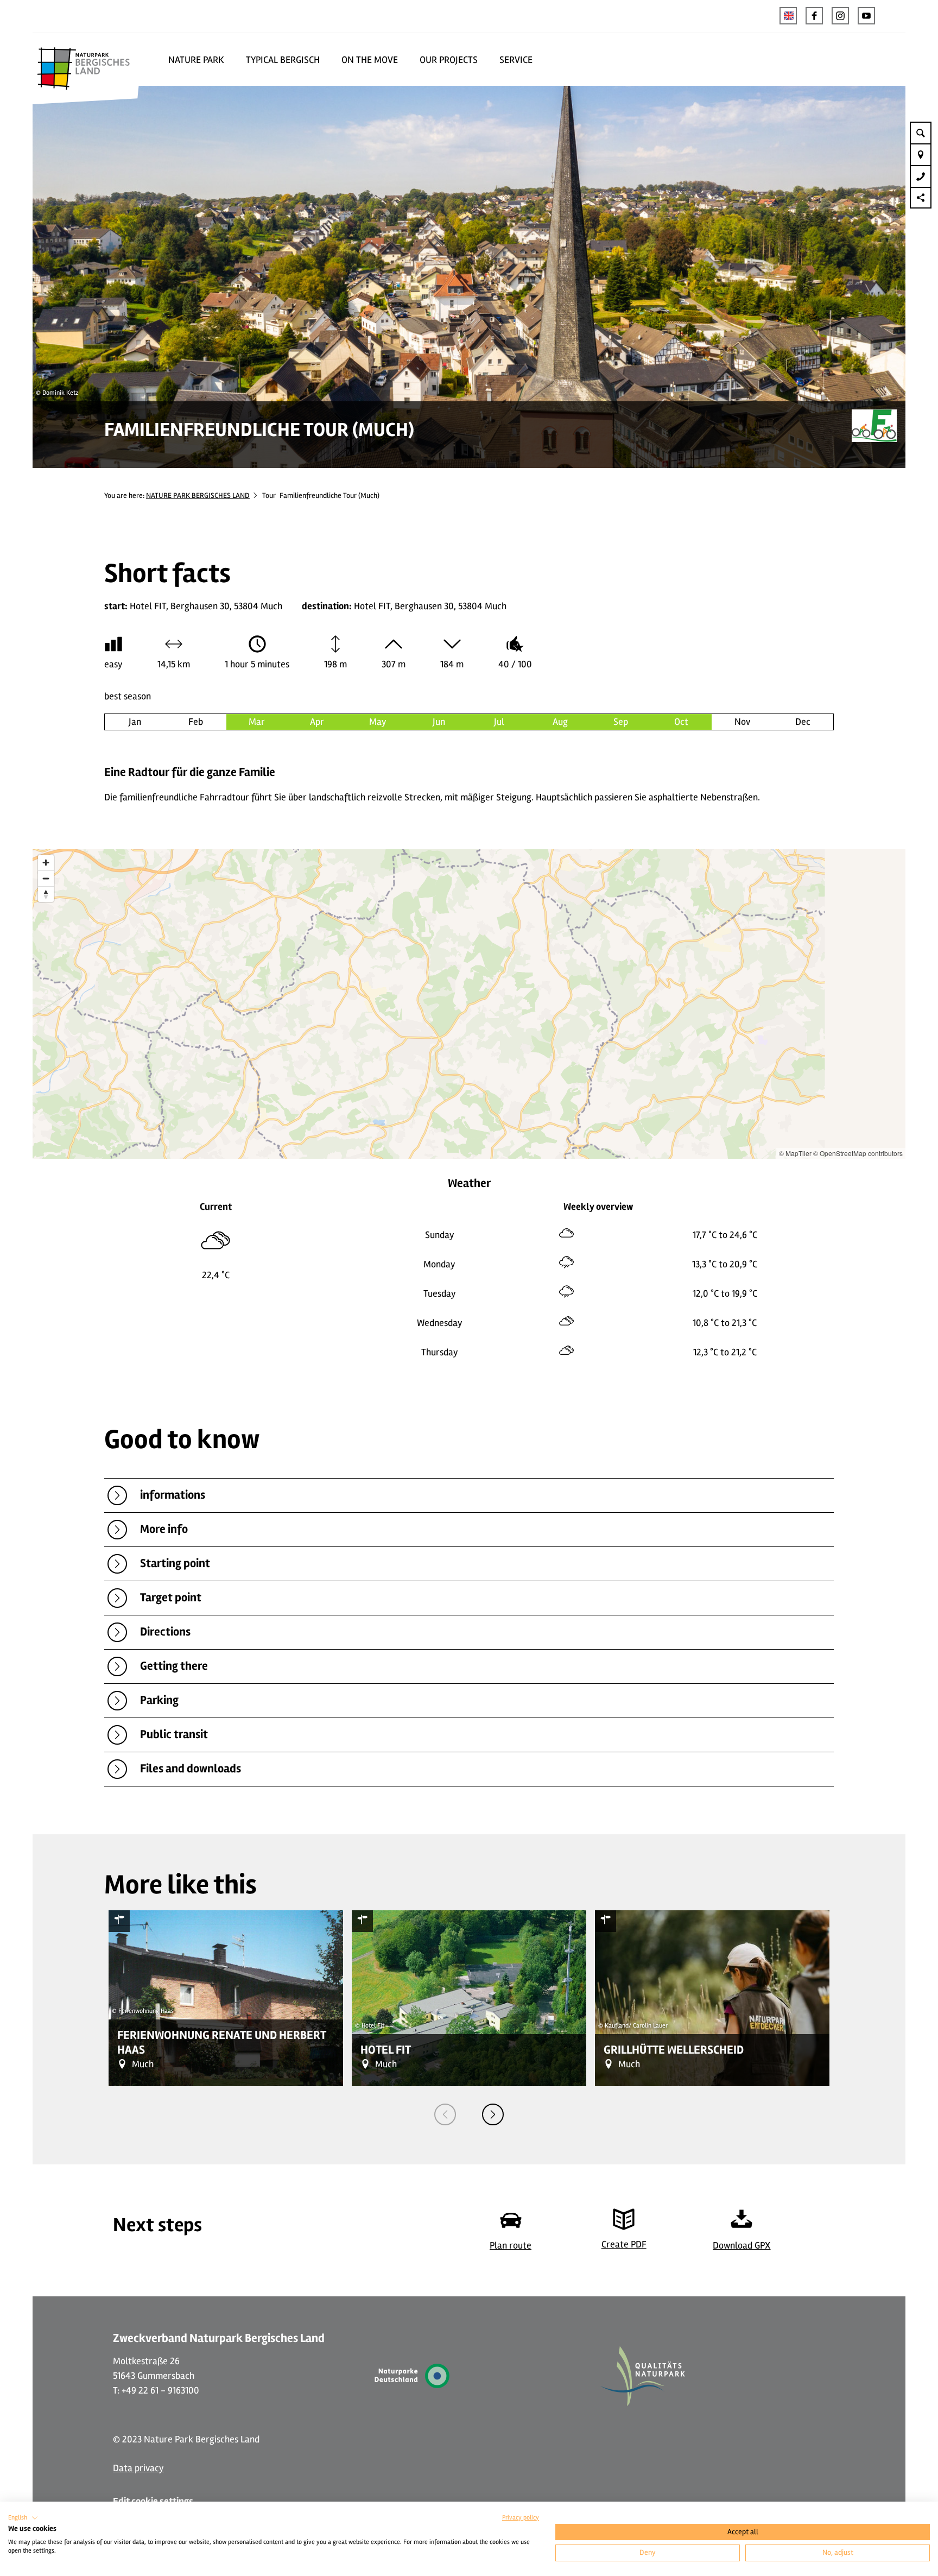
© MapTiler (795, 1153)
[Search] (921, 132)
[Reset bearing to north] (46, 894)
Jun (439, 722)
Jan (135, 722)
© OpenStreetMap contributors (858, 1153)
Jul (499, 722)
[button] (814, 16)
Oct (681, 722)
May (378, 722)
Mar (257, 722)
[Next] (493, 2114)
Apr (317, 722)
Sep (621, 722)
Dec (803, 722)
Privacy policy (521, 2518)
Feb (196, 722)
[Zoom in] (46, 863)
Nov (742, 722)
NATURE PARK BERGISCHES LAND (198, 495)
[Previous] (445, 2114)
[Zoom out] (46, 878)
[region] (469, 1004)
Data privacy (138, 2468)
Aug (560, 722)
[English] (788, 16)
